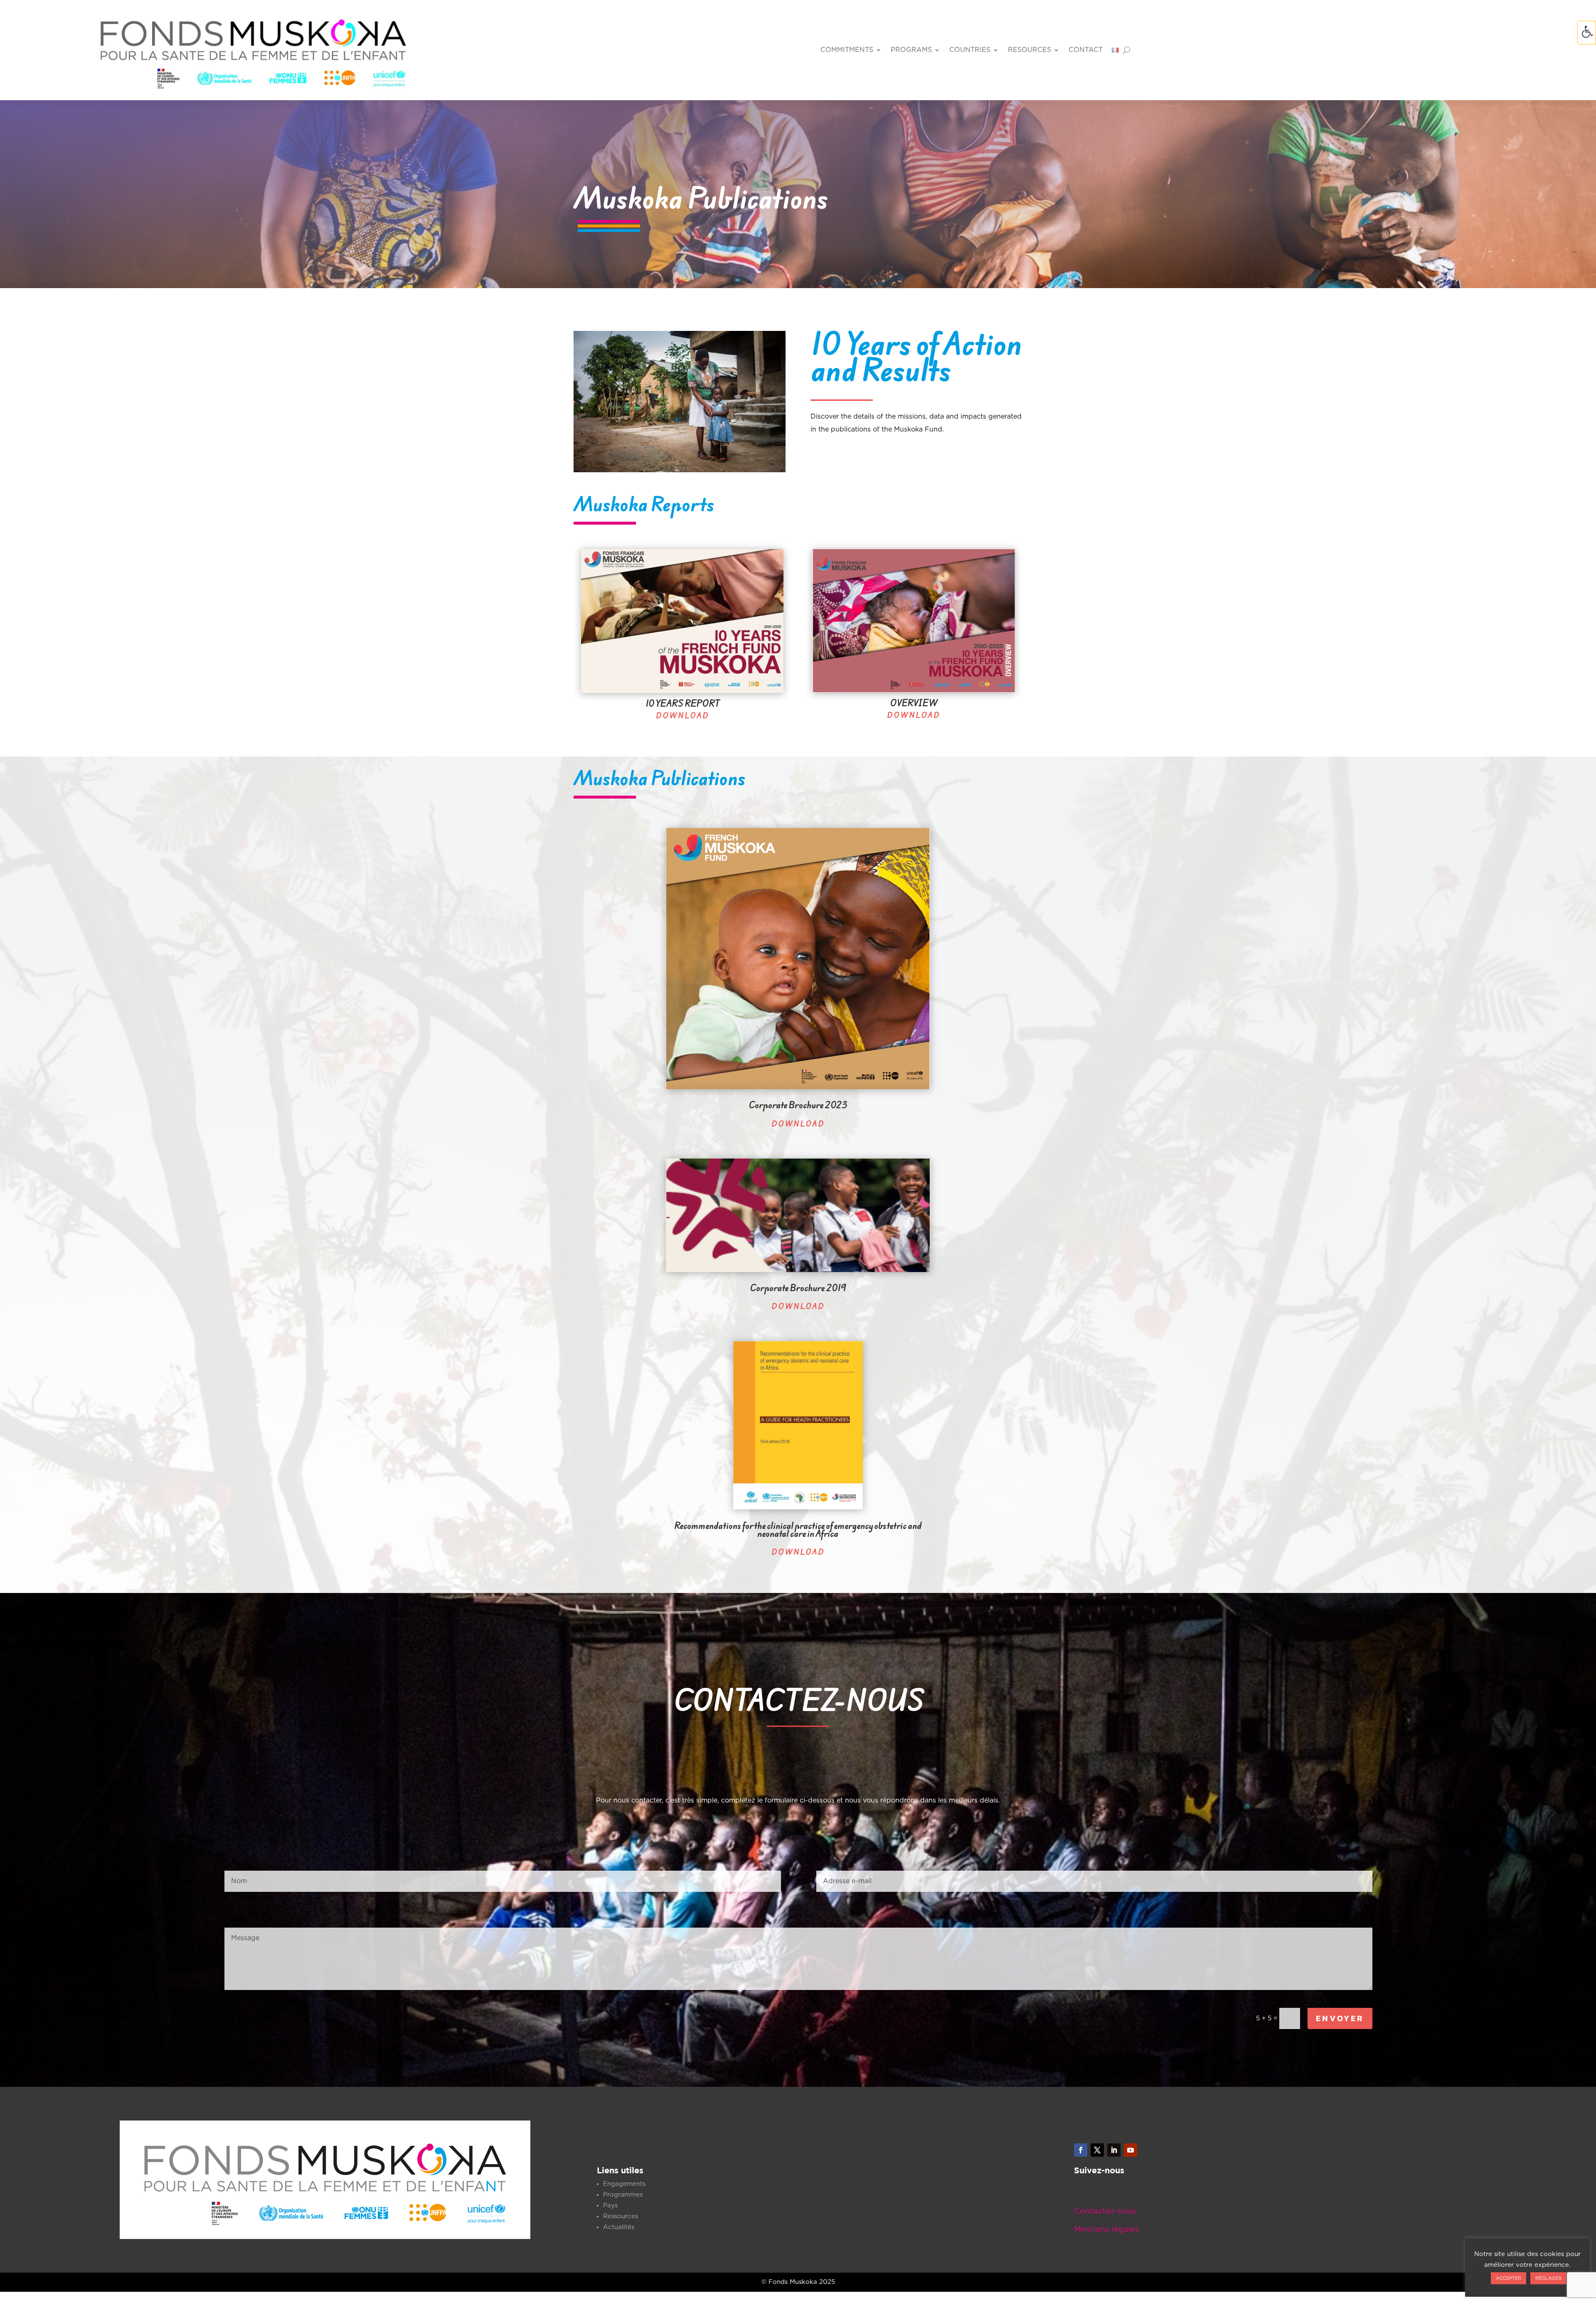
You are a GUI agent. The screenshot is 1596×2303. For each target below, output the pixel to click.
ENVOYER (1340, 2018)
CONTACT (1086, 50)
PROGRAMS (911, 50)
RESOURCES (1030, 50)
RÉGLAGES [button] (1548, 2278)
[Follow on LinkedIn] (1114, 2150)
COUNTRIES (970, 50)
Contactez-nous (1105, 2211)
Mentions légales (1106, 2230)
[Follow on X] (1097, 2150)
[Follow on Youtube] (1130, 2150)
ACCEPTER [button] (1509, 2278)
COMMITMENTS (847, 50)
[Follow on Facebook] (1081, 2150)
